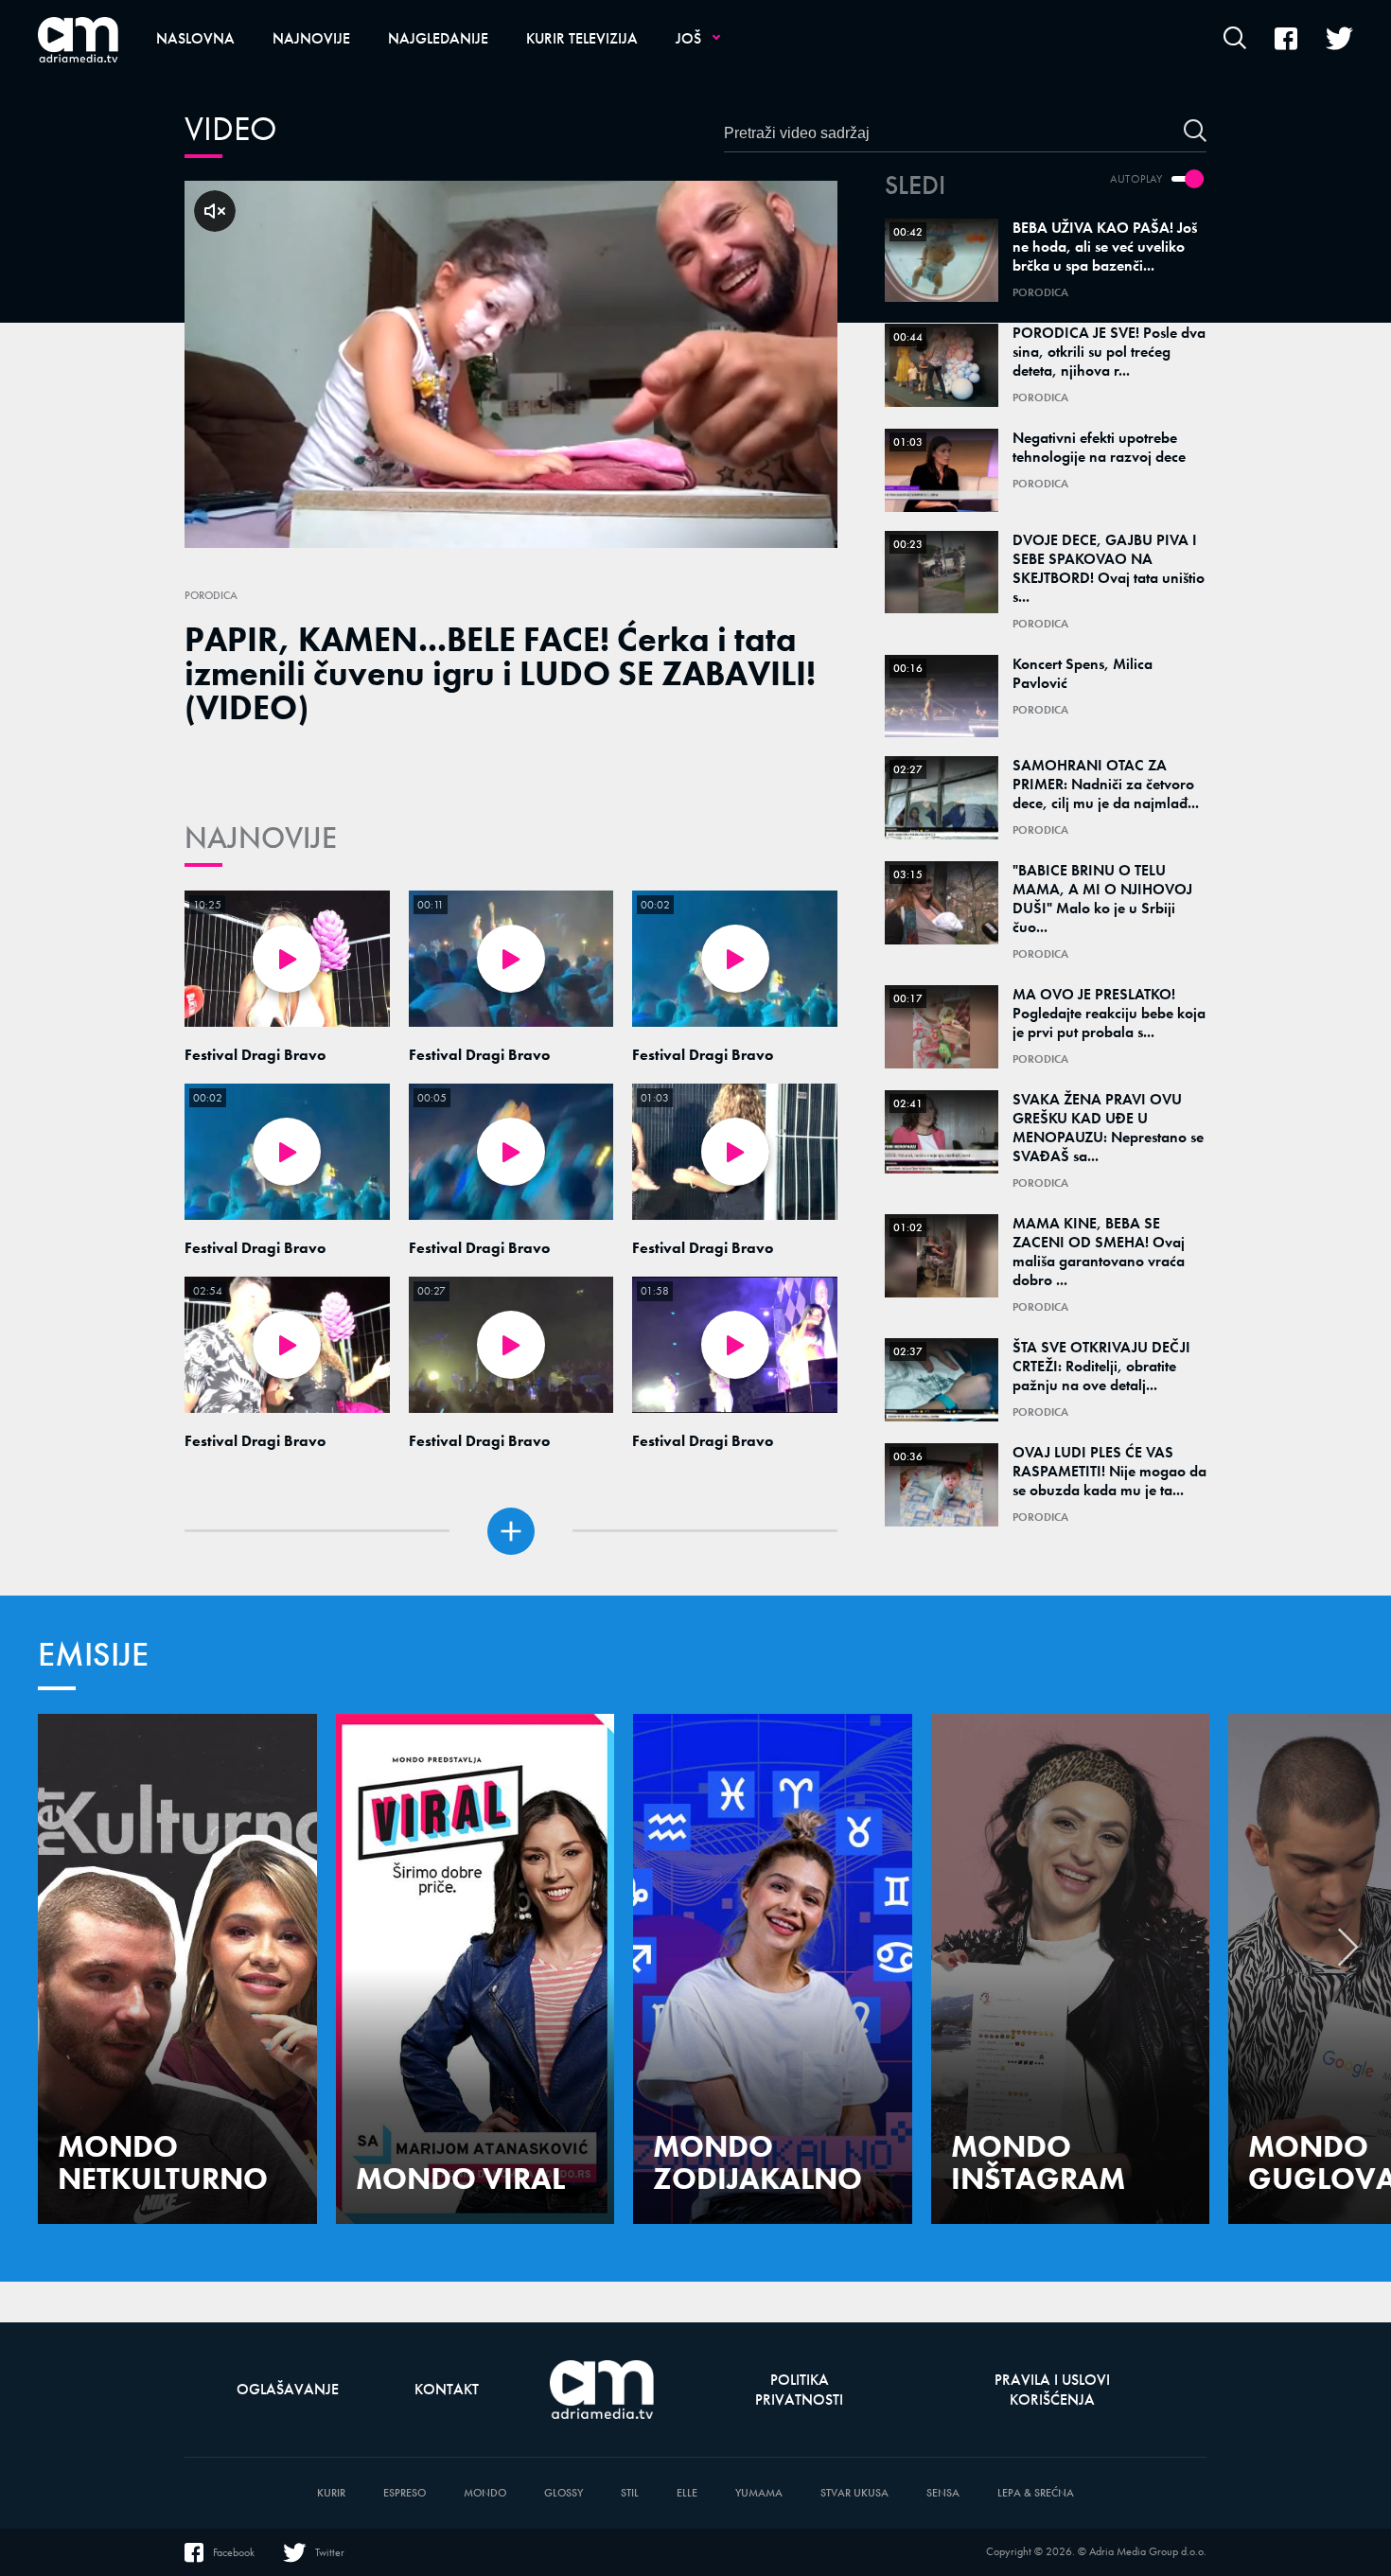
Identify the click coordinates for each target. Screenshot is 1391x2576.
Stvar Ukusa (854, 2493)
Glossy (563, 2493)
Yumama (759, 2493)
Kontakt (447, 2389)
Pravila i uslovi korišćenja (1052, 2390)
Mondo (485, 2493)
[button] (1348, 1952)
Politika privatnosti (799, 2390)
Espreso (405, 2493)
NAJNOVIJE (261, 838)
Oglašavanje (288, 2389)
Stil (630, 2493)
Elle (687, 2493)
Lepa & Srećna (1036, 2493)
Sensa (943, 2493)
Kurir (331, 2493)
